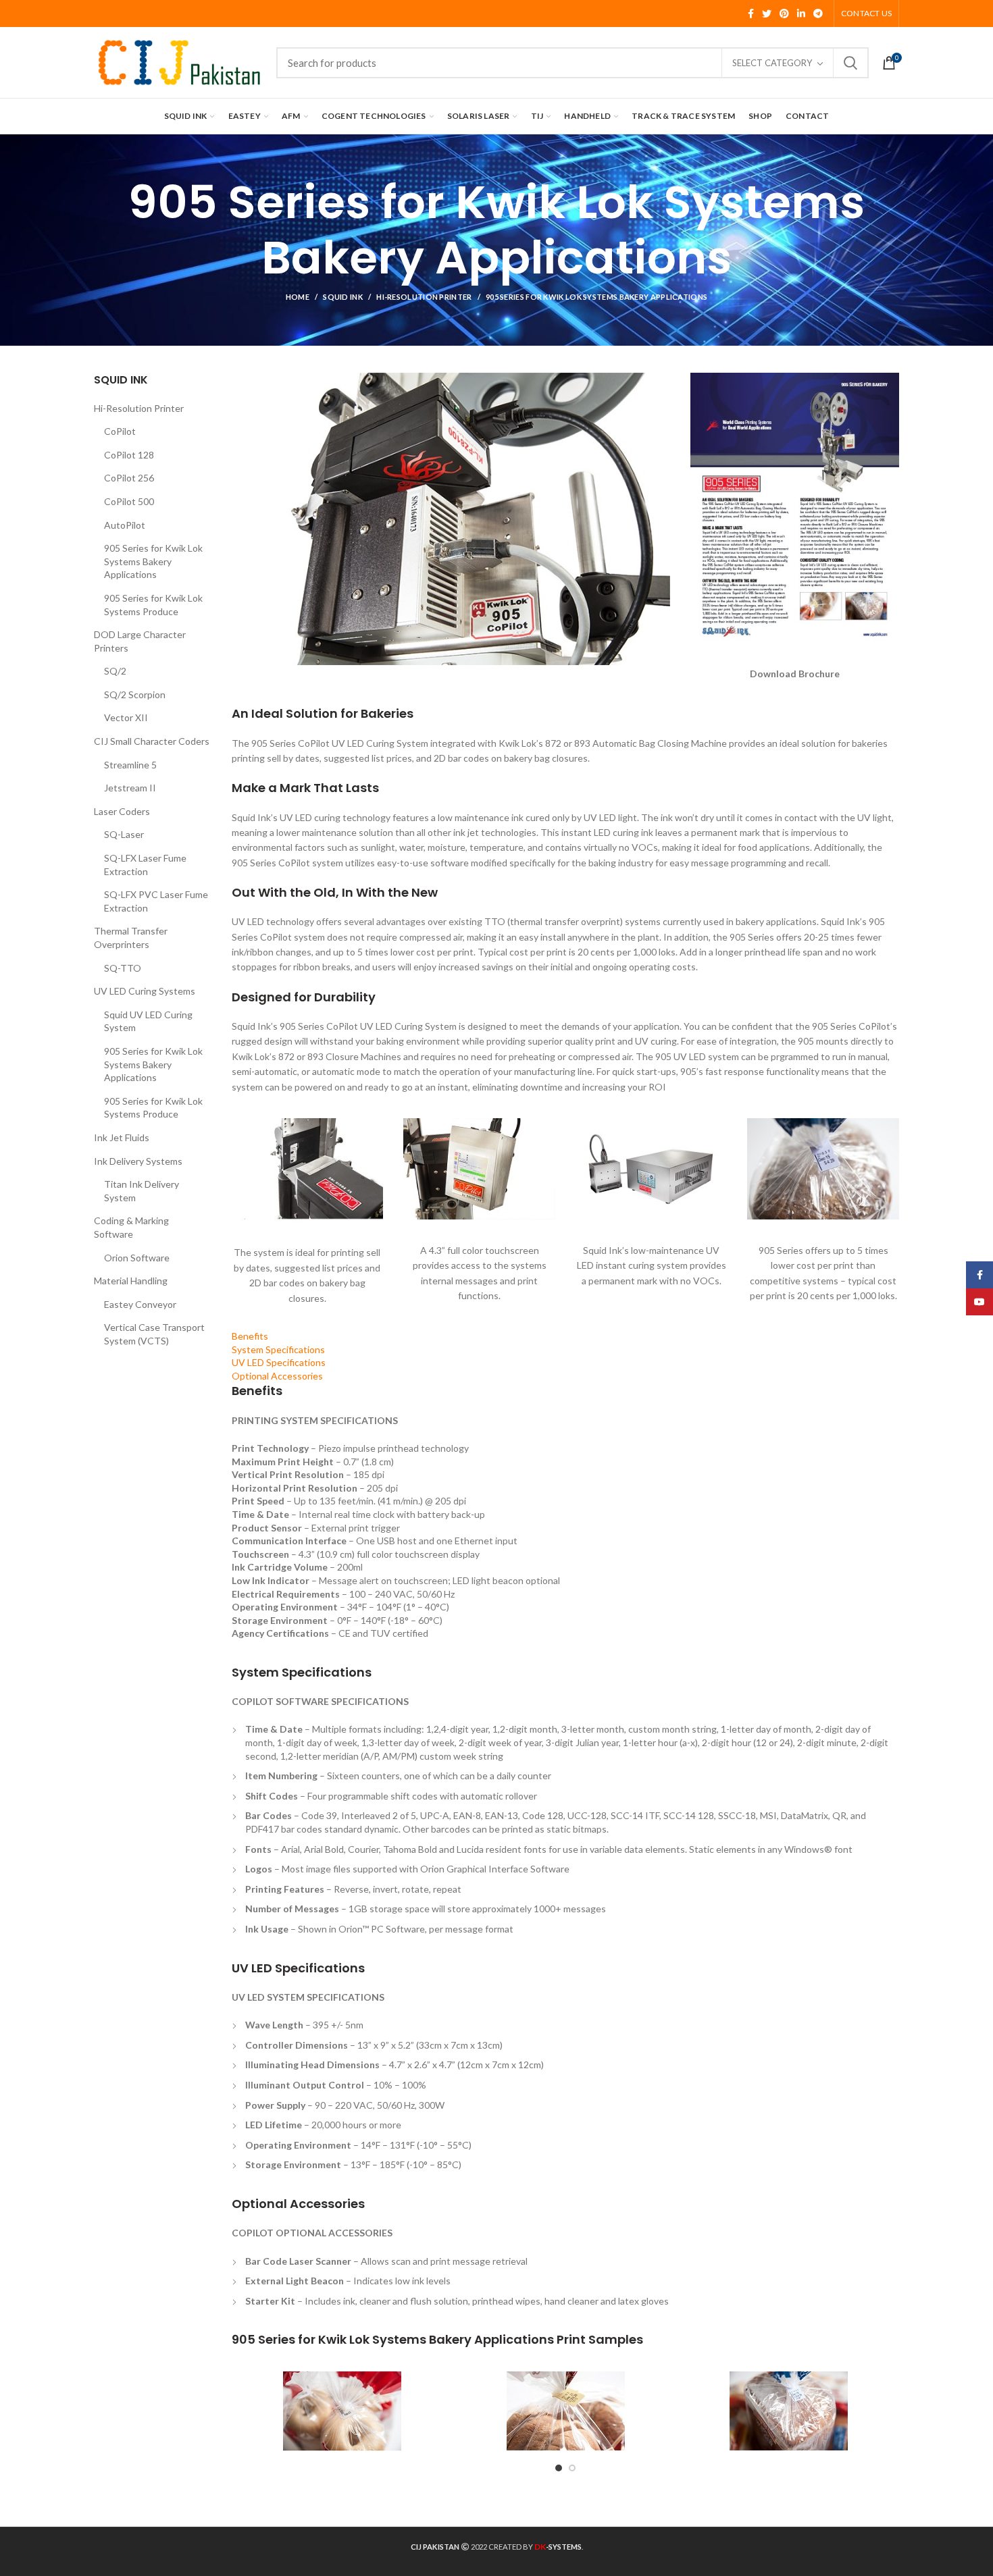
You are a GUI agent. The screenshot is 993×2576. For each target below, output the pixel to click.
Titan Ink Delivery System (142, 1191)
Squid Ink (343, 297)
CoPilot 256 (129, 478)
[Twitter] (767, 14)
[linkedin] (801, 14)
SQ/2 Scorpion (135, 694)
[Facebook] (751, 14)
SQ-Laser (124, 834)
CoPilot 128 (129, 455)
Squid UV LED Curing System (148, 1021)
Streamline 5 (130, 765)
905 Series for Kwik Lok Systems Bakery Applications (153, 561)
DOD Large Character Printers (140, 641)
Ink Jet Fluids (122, 1137)
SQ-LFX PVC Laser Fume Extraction (156, 901)
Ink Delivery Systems (138, 1161)
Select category (772, 63)
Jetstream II (130, 788)
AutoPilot (125, 525)
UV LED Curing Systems (145, 991)
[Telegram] (818, 14)
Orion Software (137, 1258)
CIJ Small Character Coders (152, 741)
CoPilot (120, 431)
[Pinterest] (784, 14)
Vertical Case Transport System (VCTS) (154, 1334)
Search (850, 63)
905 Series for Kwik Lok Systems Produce (153, 605)
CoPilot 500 (129, 501)
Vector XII (126, 717)
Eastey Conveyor (140, 1304)
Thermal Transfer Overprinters (131, 938)
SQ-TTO (123, 968)
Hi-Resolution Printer (424, 297)
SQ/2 (115, 671)
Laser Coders (122, 811)
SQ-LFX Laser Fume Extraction (145, 865)
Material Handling (131, 1281)
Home (298, 297)
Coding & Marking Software (131, 1227)
